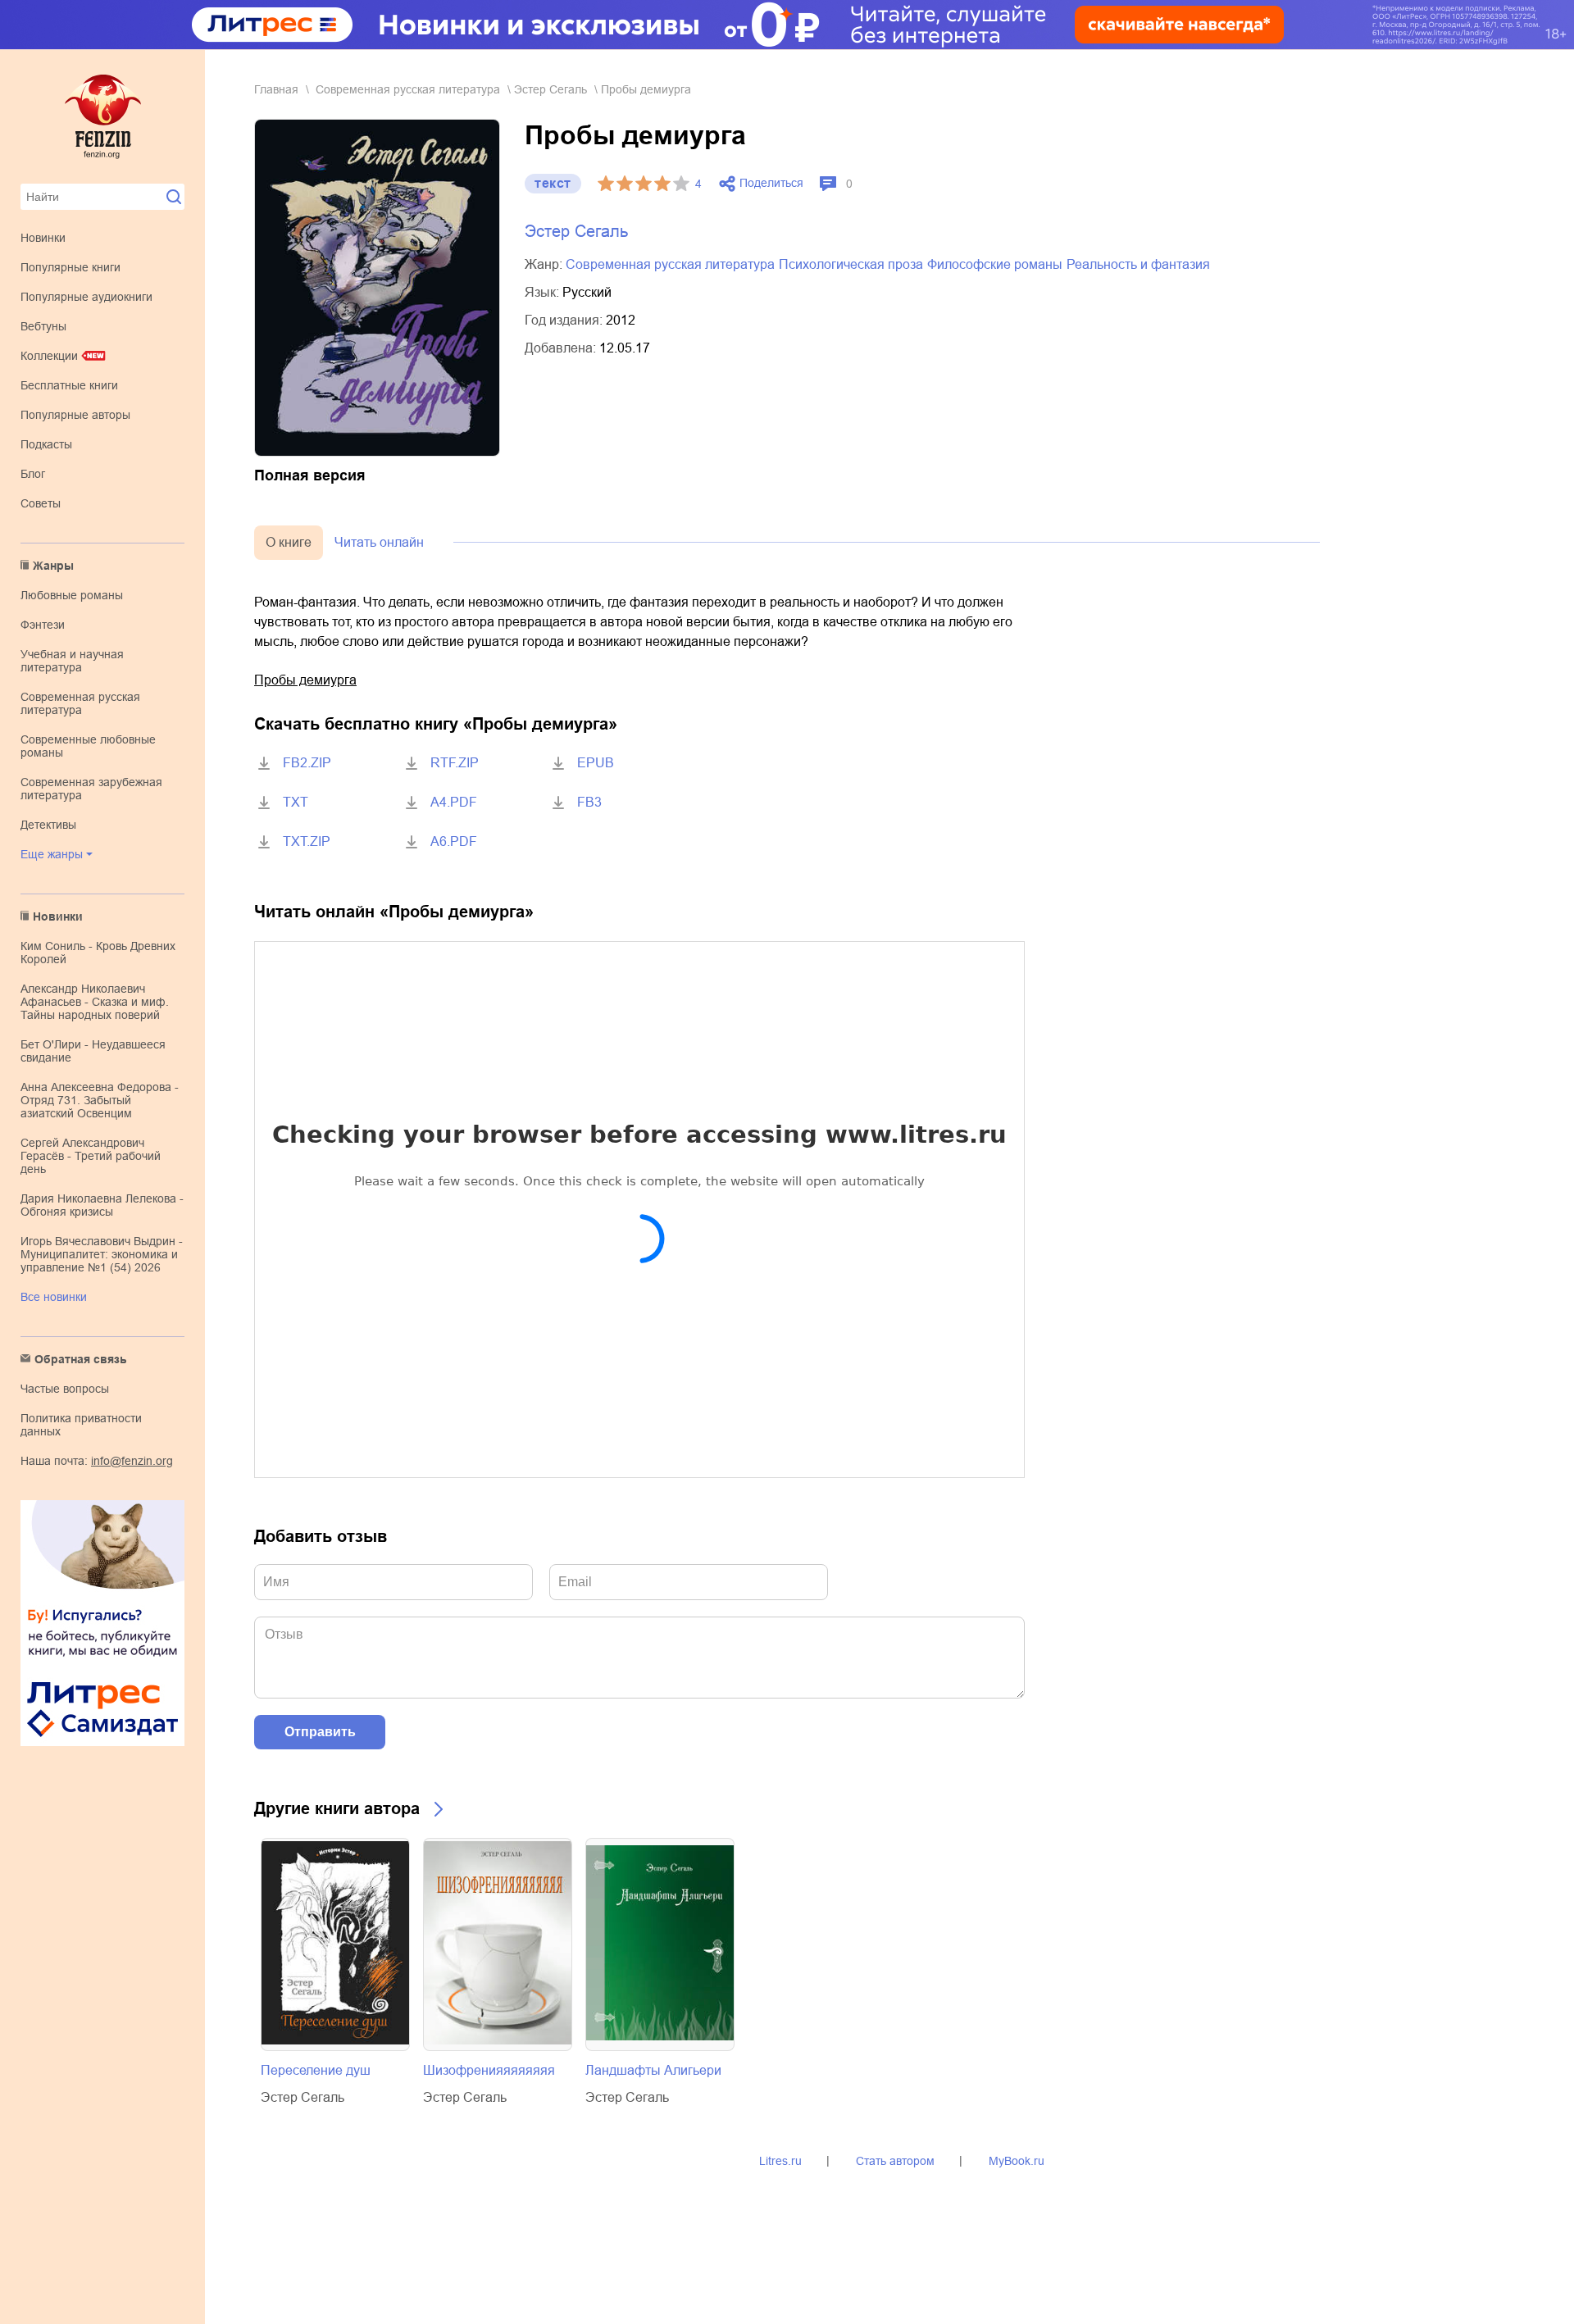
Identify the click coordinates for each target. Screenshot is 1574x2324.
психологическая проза (851, 264)
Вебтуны (43, 326)
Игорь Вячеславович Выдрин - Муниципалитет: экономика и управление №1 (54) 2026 (102, 1254)
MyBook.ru (1017, 2161)
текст (553, 183)
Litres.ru (780, 2161)
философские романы (995, 264)
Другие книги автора (337, 1808)
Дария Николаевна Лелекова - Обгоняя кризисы (102, 1205)
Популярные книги (71, 267)
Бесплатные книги (69, 385)
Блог (33, 474)
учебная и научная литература (72, 661)
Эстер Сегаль (550, 89)
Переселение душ (316, 2070)
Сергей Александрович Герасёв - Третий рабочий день (91, 1156)
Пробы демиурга (305, 680)
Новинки (43, 238)
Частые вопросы (65, 1389)
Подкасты (46, 444)
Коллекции (49, 356)
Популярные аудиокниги (86, 297)
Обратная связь (81, 1359)
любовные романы (72, 595)
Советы (41, 503)
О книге (289, 542)
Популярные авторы (75, 415)
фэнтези (43, 625)
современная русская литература (80, 703)
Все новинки (54, 1297)
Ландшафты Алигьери (653, 2070)
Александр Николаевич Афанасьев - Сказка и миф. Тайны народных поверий (95, 1002)
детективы (48, 825)
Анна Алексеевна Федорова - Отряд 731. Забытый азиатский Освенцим (100, 1100)
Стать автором (895, 2161)
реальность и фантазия (1138, 264)
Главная (276, 89)
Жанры (53, 566)
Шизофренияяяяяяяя (489, 2070)
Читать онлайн (379, 542)
